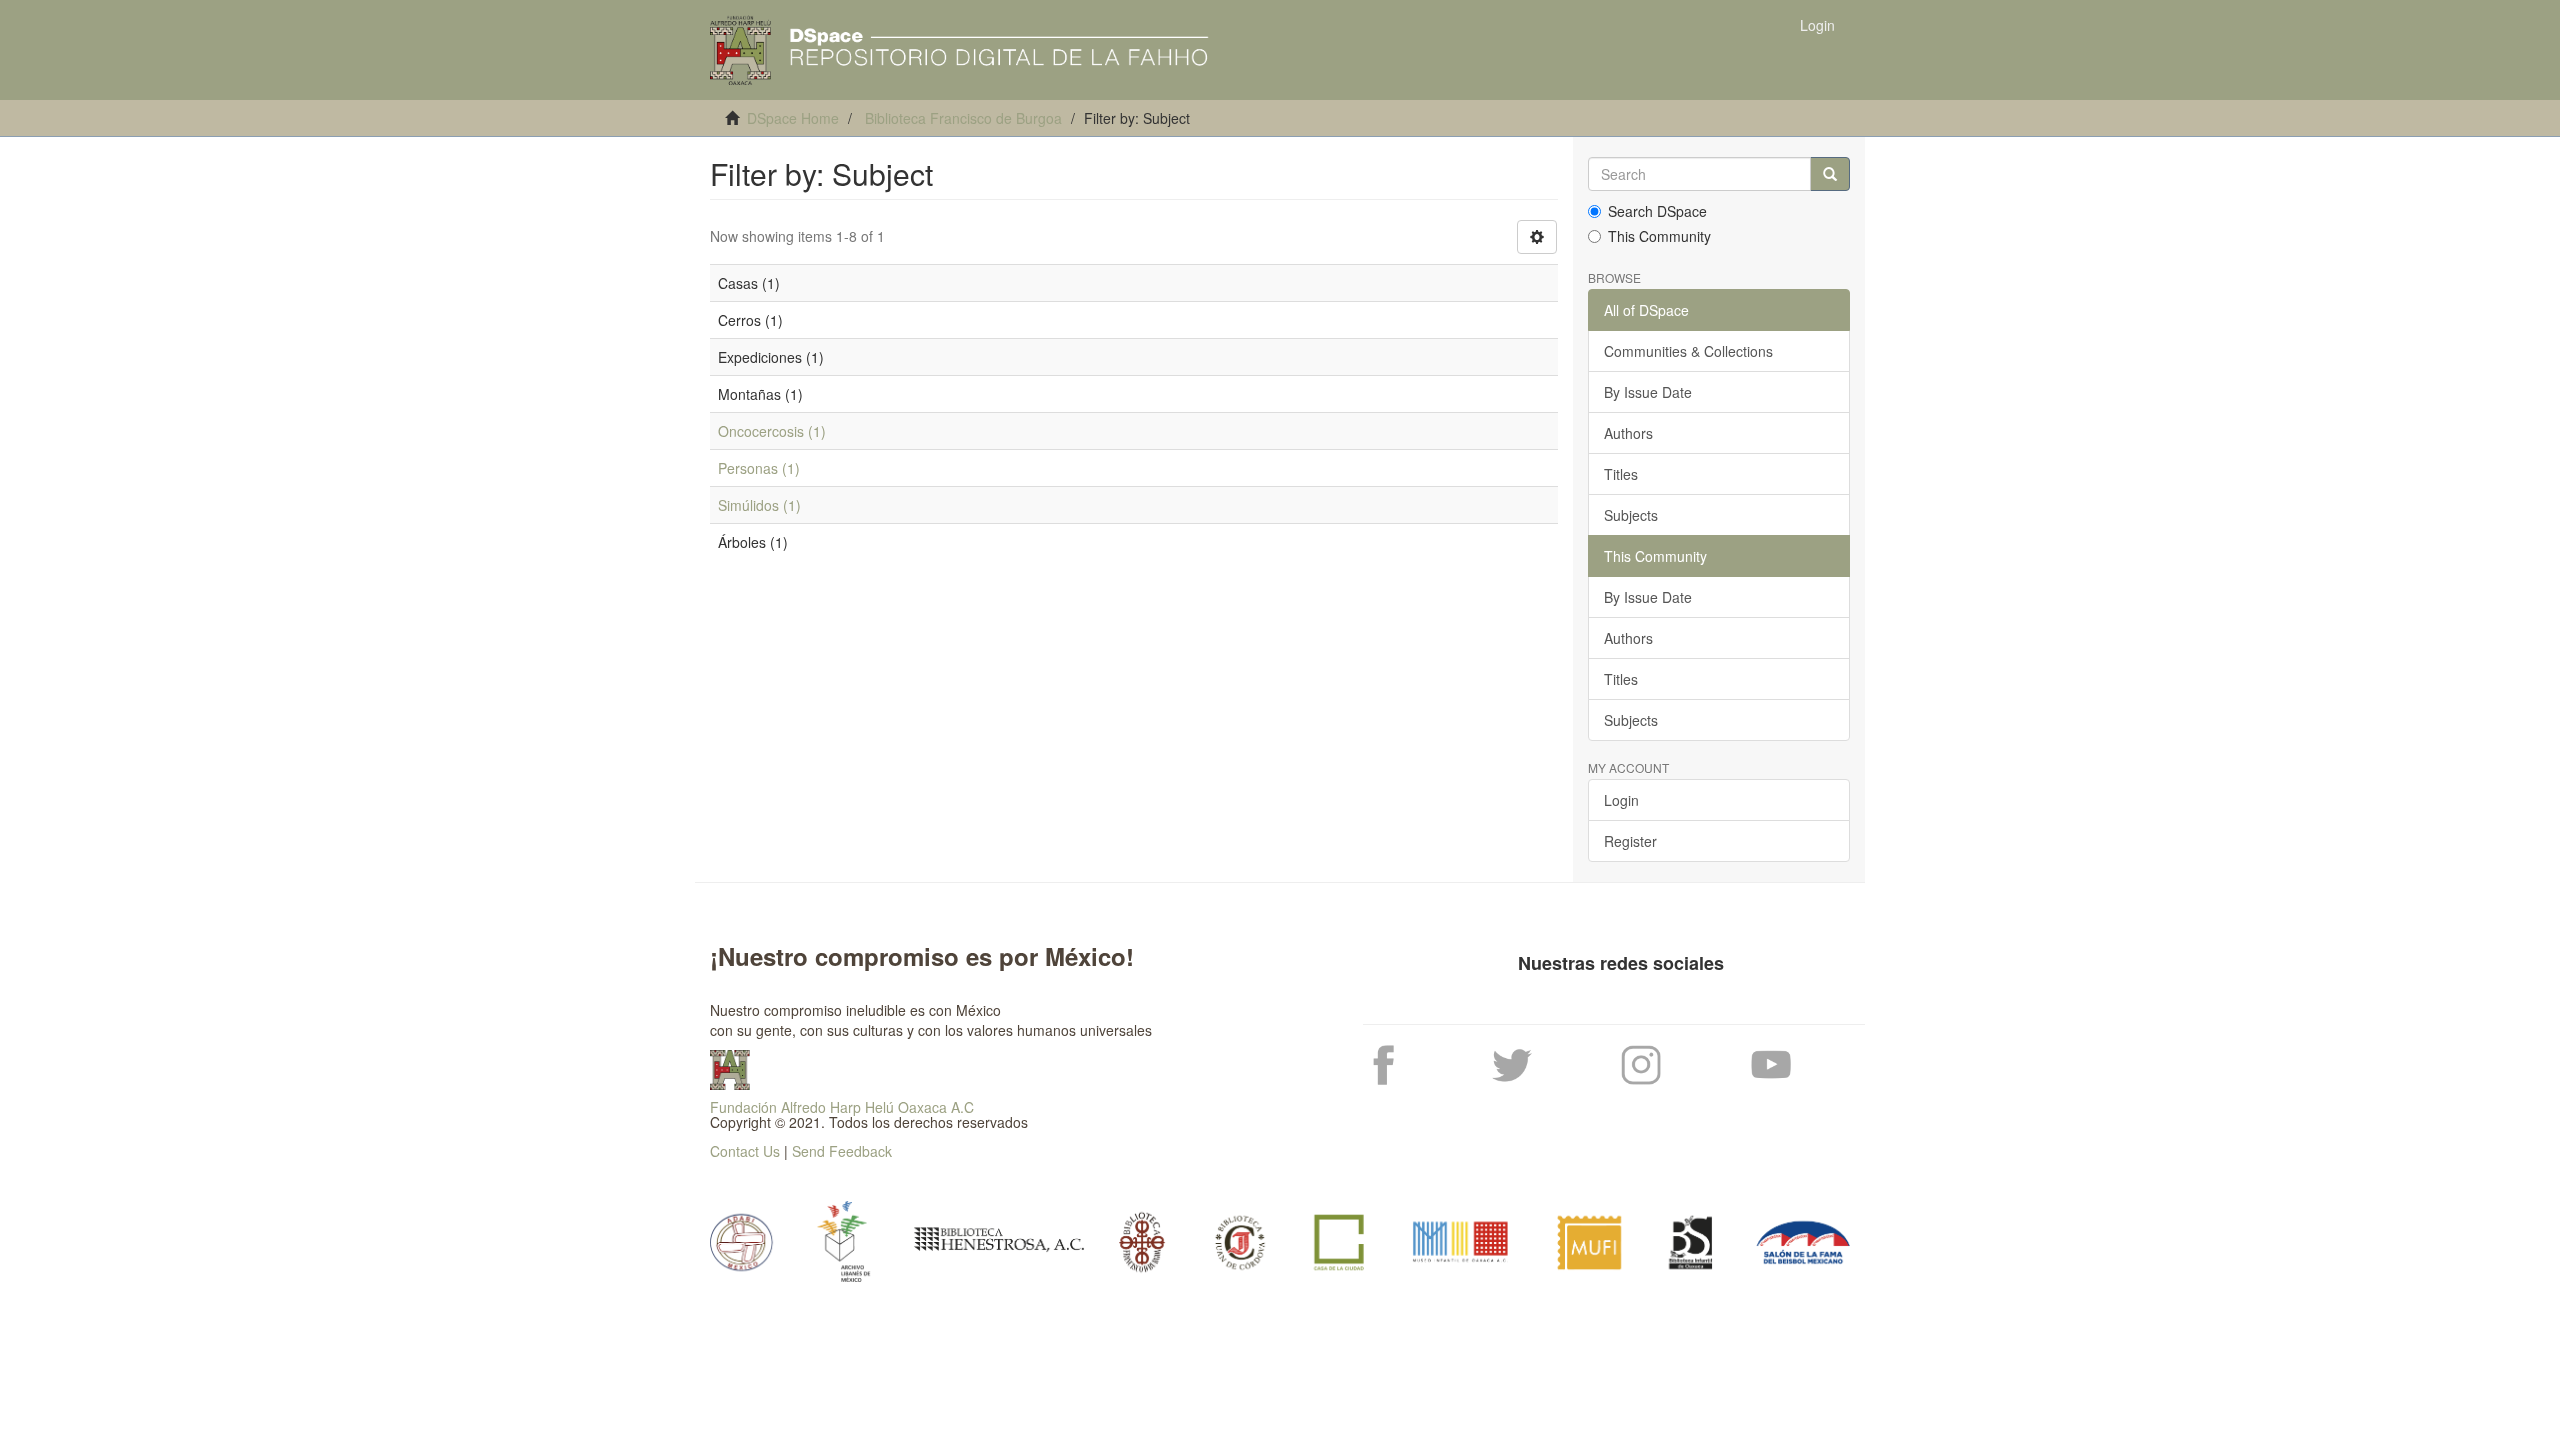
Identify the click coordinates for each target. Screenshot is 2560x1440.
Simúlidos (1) (759, 505)
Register (1630, 841)
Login (1621, 800)
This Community (1659, 236)
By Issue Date (1648, 392)
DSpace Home (793, 118)
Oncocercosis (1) (772, 431)
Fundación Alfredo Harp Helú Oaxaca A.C (842, 1107)
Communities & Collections (1688, 351)
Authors (1628, 433)
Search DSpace (1657, 211)
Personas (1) (759, 468)
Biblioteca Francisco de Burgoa (963, 118)
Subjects (1631, 515)
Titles (1621, 474)
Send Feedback (842, 1151)
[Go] (1830, 174)
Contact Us (745, 1151)
